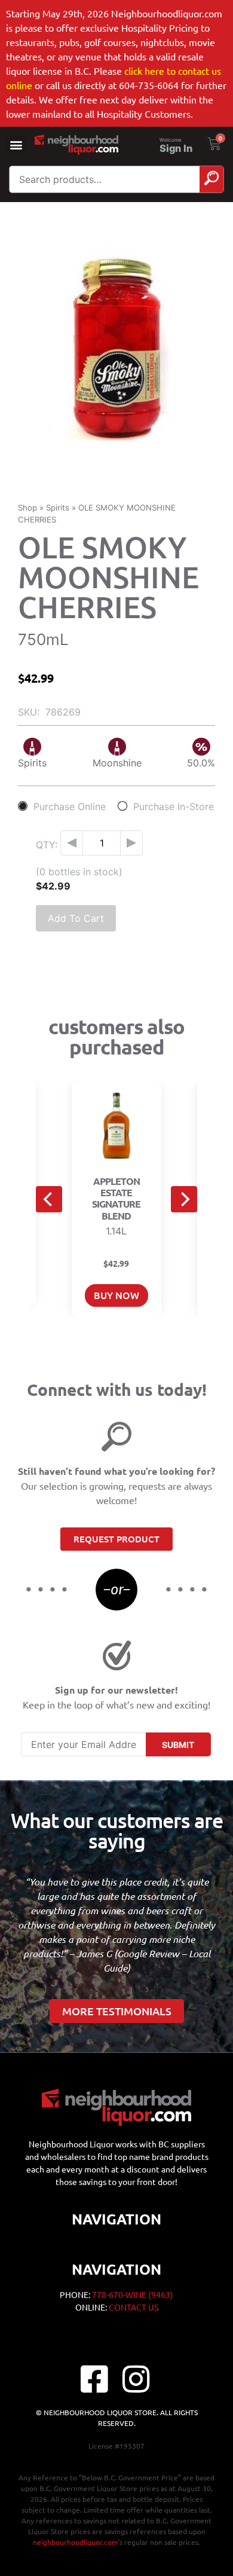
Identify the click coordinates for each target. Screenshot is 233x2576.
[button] (16, 145)
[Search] (211, 179)
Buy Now (116, 1295)
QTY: (47, 845)
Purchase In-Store (174, 806)
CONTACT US (134, 2307)
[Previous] (49, 1199)
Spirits (58, 508)
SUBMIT (178, 1745)
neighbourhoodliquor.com (75, 2542)
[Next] (184, 1199)
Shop (27, 508)
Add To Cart (76, 918)
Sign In (176, 148)
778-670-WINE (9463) (133, 2294)
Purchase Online (70, 806)
